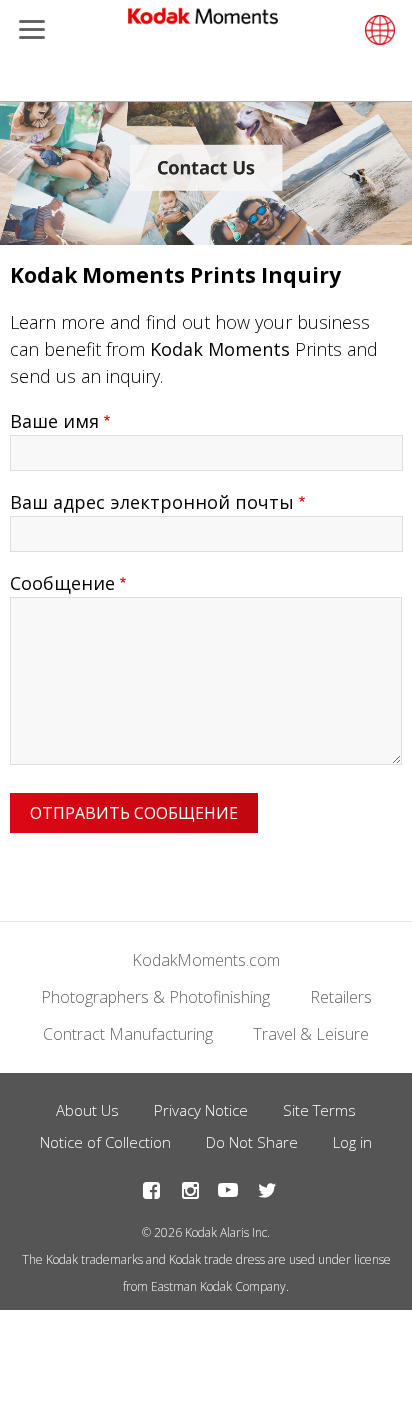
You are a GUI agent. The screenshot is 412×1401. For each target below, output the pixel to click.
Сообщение (62, 583)
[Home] (203, 20)
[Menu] (28, 31)
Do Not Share (252, 1142)
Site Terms (319, 1110)
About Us (87, 1110)
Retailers (341, 997)
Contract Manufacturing (128, 1034)
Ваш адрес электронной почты (152, 502)
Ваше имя (54, 421)
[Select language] (377, 30)
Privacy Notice (201, 1110)
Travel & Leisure (311, 1034)
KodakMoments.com (206, 960)
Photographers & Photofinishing (155, 997)
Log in (352, 1142)
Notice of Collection (105, 1142)
